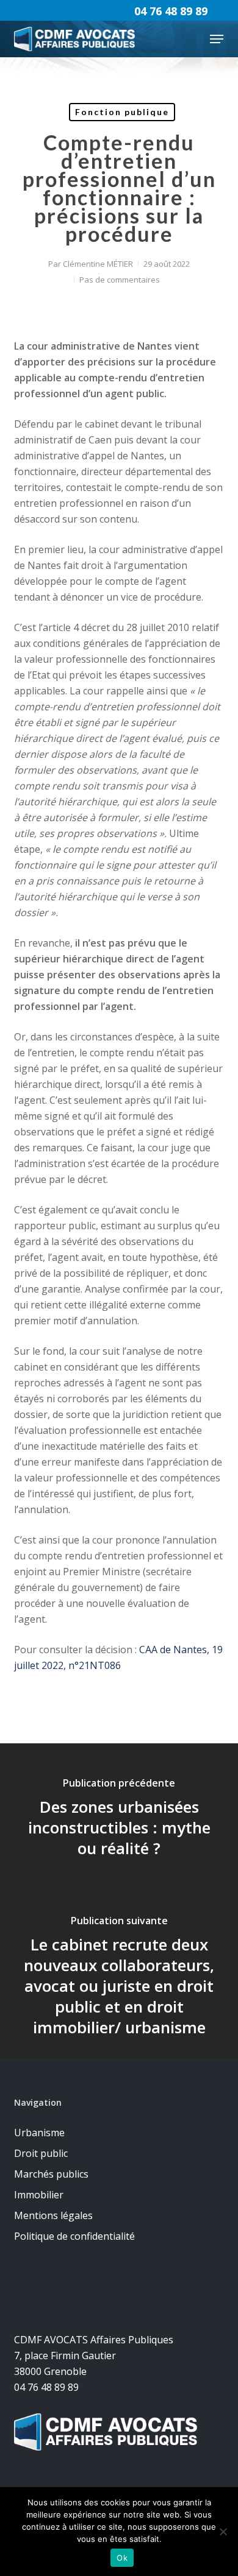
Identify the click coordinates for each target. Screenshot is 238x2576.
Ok (122, 2558)
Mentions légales (53, 2215)
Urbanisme (39, 2133)
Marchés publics (51, 2174)
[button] (217, 39)
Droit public (41, 2153)
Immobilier (39, 2195)
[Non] (223, 2532)
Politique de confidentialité (74, 2236)
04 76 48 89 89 (171, 11)
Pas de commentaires (120, 280)
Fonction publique (122, 112)
